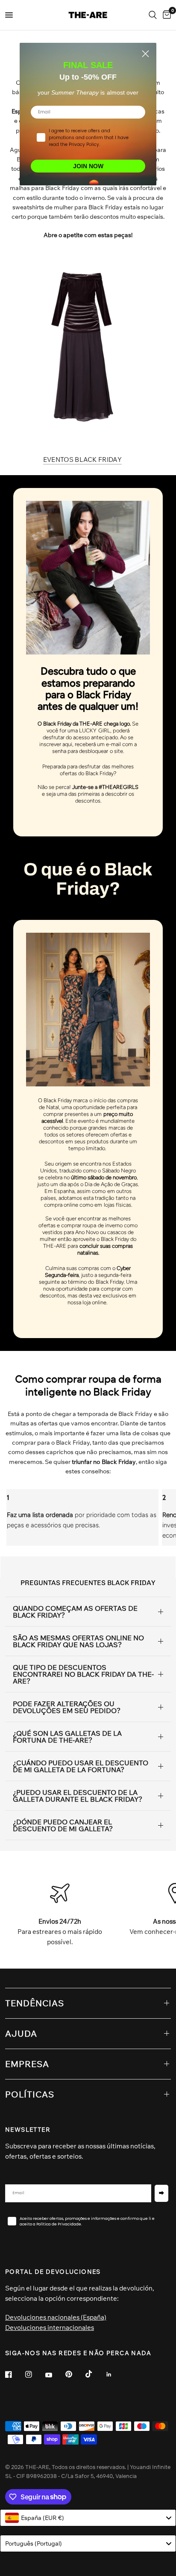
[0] (165, 15)
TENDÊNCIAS (35, 2003)
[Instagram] (35, 2374)
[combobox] (88, 2518)
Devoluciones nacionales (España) (56, 2317)
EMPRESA (27, 2064)
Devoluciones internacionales (50, 2328)
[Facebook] (15, 2374)
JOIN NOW (88, 166)
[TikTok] (95, 2374)
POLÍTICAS (30, 2094)
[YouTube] (55, 2375)
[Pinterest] (75, 2374)
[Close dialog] (145, 54)
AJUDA (21, 2033)
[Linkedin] (115, 2374)
